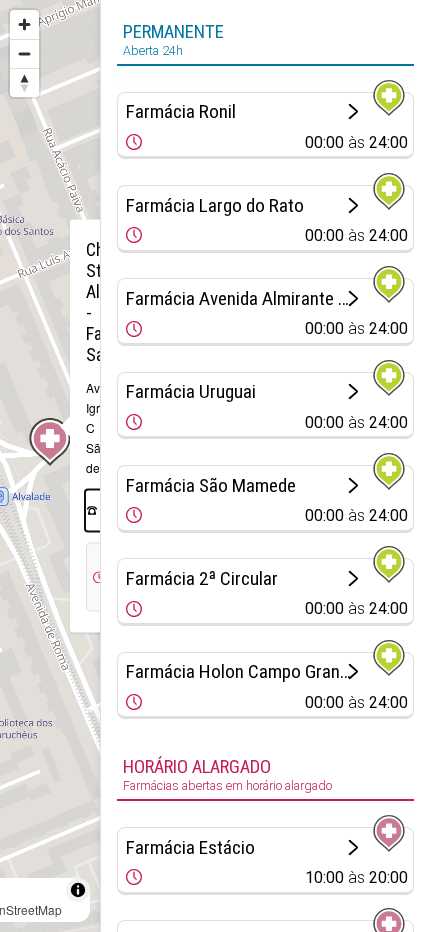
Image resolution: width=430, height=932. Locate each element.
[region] (50, 466)
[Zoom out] (24, 53)
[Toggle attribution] (78, 890)
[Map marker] (50, 442)
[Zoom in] (24, 24)
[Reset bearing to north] (24, 82)
